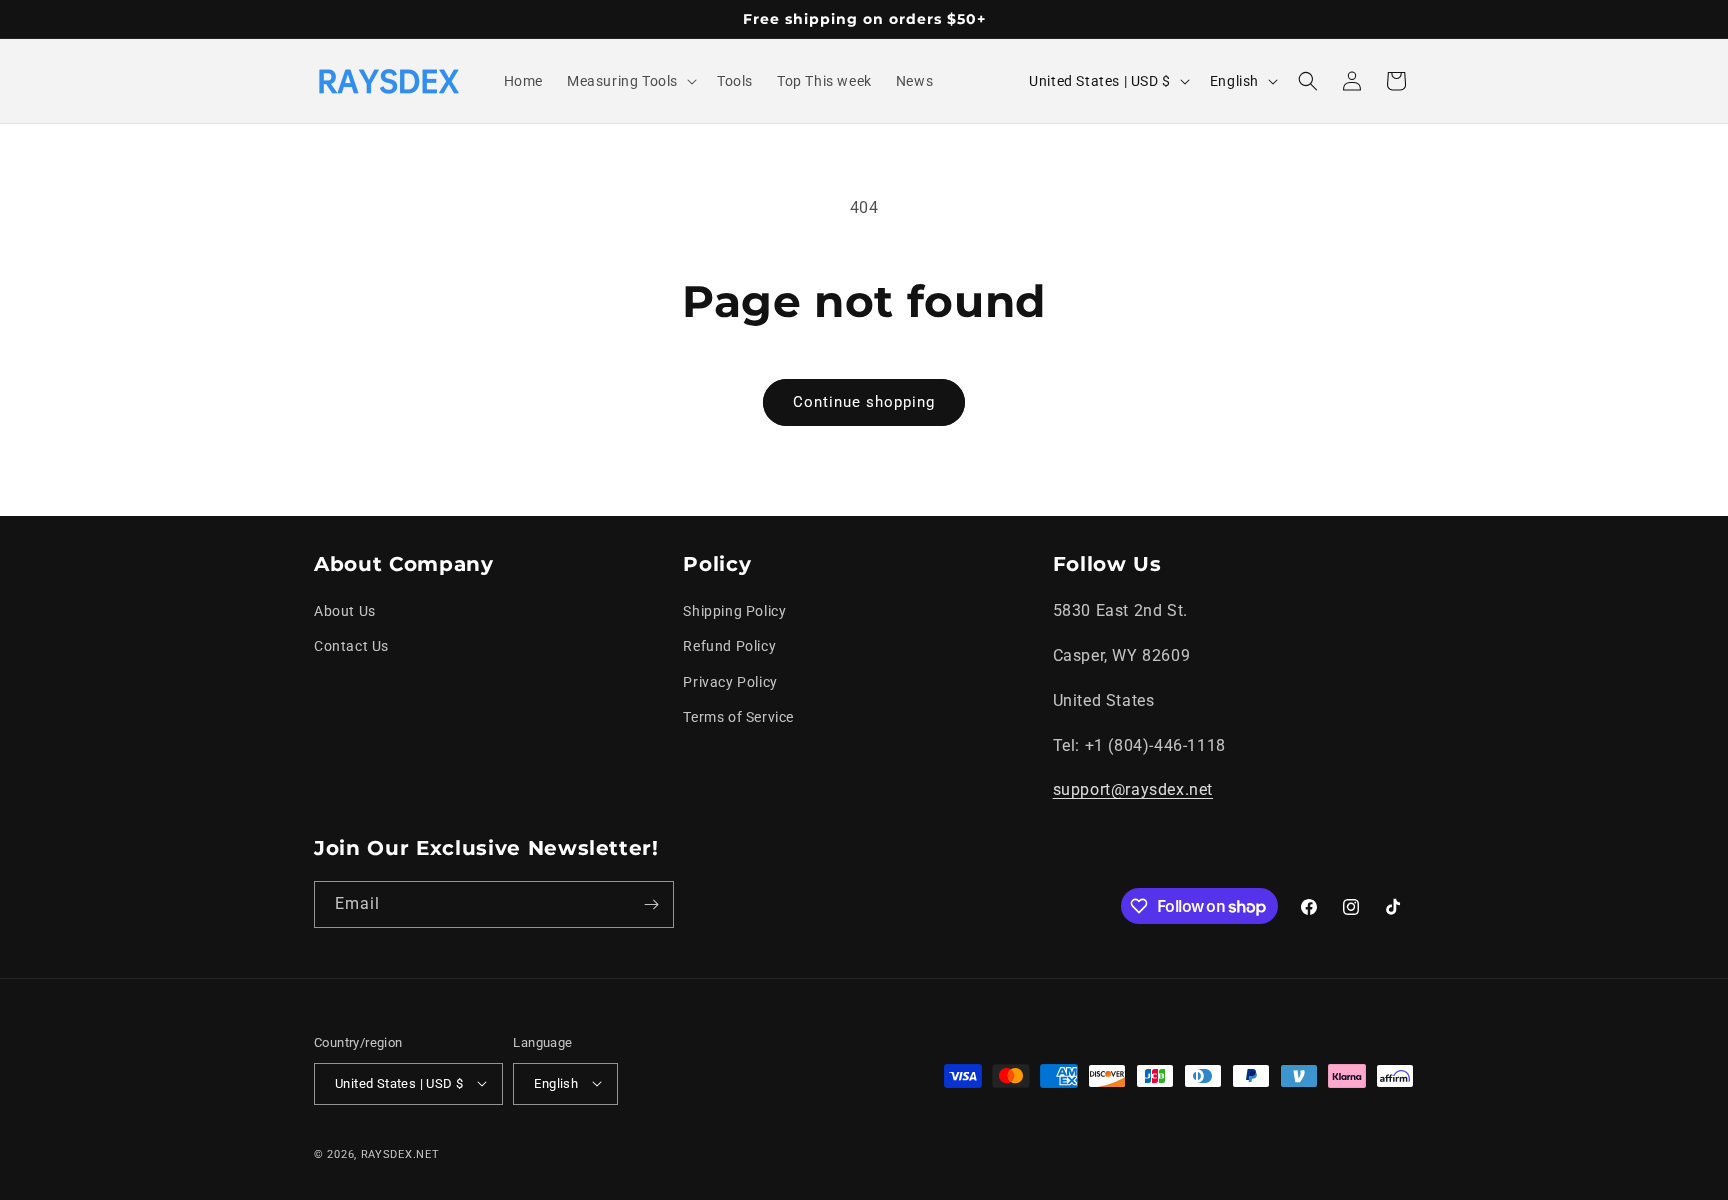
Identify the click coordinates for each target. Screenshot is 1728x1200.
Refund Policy (729, 647)
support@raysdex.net (1133, 790)
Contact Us (351, 647)
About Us (345, 612)
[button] (630, 81)
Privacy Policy (730, 682)
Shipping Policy (734, 612)
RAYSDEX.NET (400, 1153)
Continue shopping (864, 402)
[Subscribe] (651, 904)
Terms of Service (738, 717)
